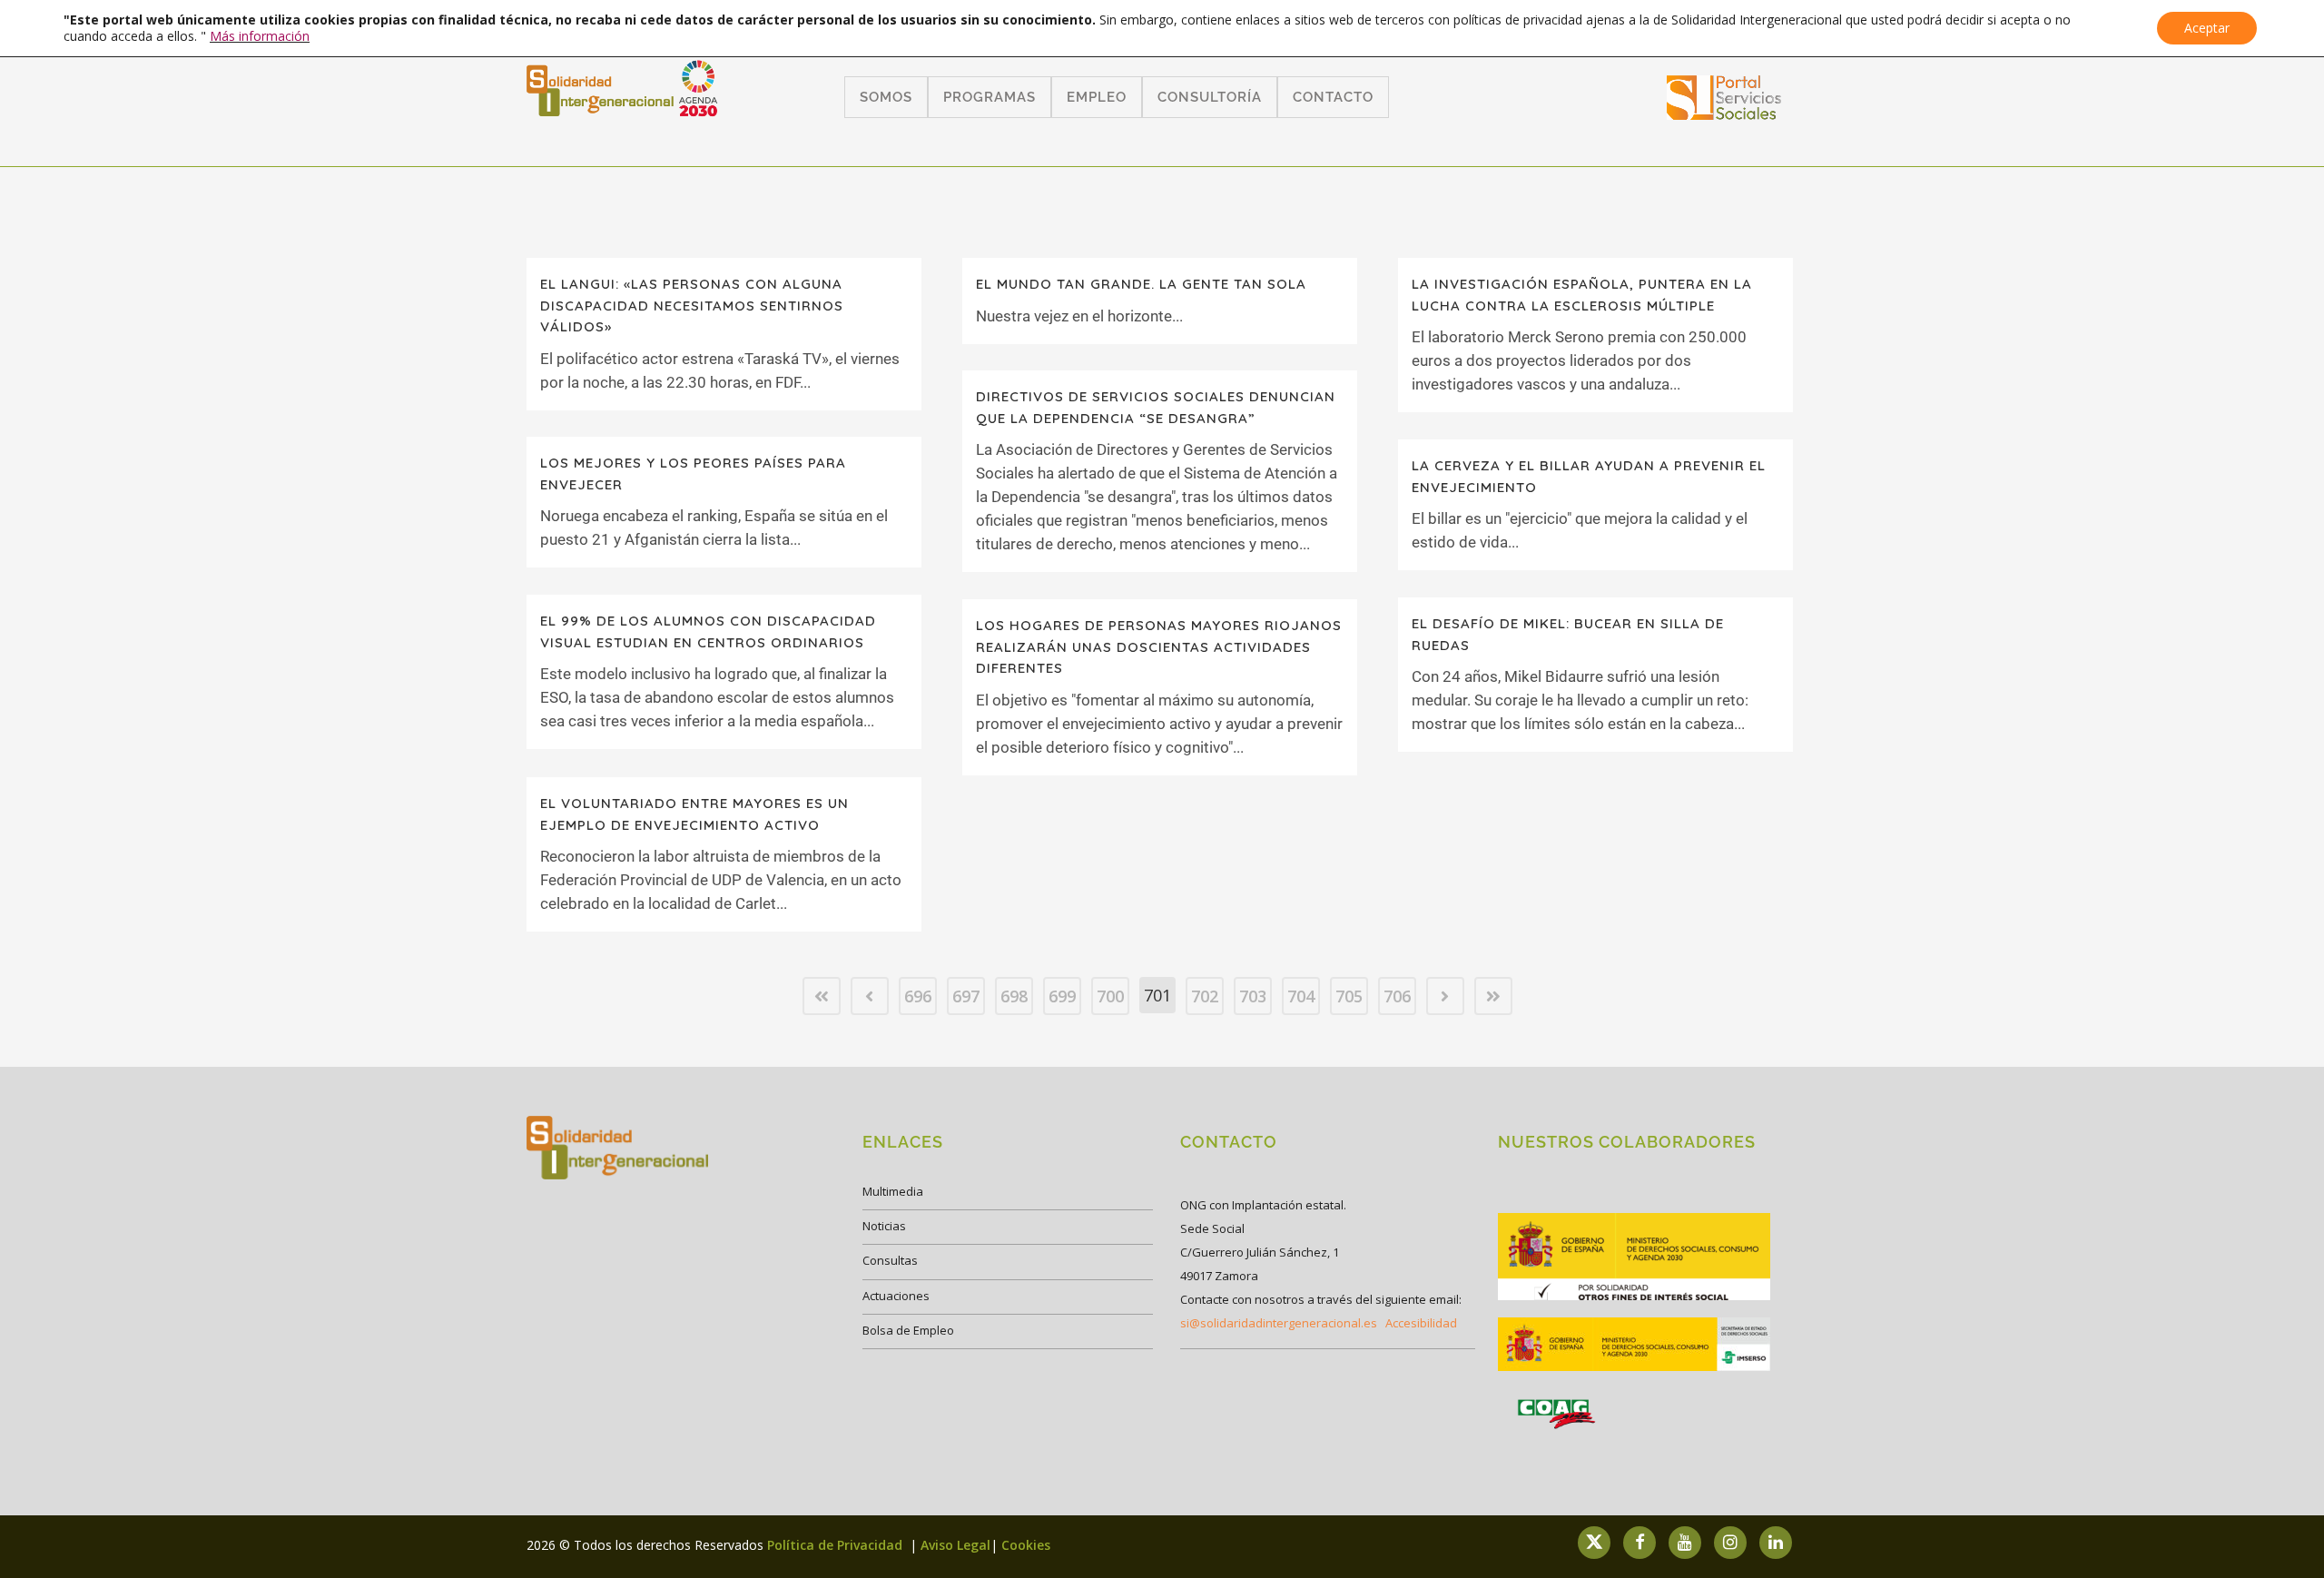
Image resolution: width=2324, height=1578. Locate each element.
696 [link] (918, 996)
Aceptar (2207, 28)
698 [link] (1014, 996)
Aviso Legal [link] (955, 1545)
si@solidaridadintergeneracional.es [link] (1279, 1323)
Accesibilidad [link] (1421, 1323)
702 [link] (1205, 996)
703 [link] (1253, 996)
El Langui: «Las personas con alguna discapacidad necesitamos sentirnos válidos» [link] (692, 305)
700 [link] (1110, 996)
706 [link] (1397, 996)
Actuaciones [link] (896, 1296)
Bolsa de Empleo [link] (908, 1330)
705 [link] (1349, 996)
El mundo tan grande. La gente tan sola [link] (1141, 284)
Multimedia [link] (893, 1191)
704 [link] (1301, 996)
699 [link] (1062, 996)
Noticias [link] (884, 1226)
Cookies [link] (1026, 1545)
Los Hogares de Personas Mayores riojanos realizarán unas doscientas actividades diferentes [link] (1159, 646)
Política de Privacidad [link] (837, 1545)
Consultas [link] (890, 1260)
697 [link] (966, 996)
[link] (1724, 114)
